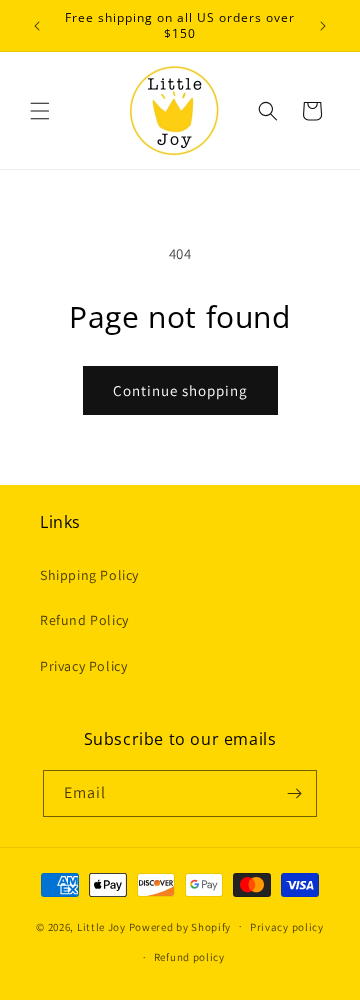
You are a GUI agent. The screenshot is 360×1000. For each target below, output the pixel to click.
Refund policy (189, 957)
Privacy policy (287, 927)
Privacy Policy (83, 666)
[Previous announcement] (37, 26)
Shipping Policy (89, 575)
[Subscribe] (294, 793)
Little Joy (101, 926)
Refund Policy (84, 620)
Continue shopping (180, 390)
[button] (40, 111)
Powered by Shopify (180, 926)
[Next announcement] (323, 26)
